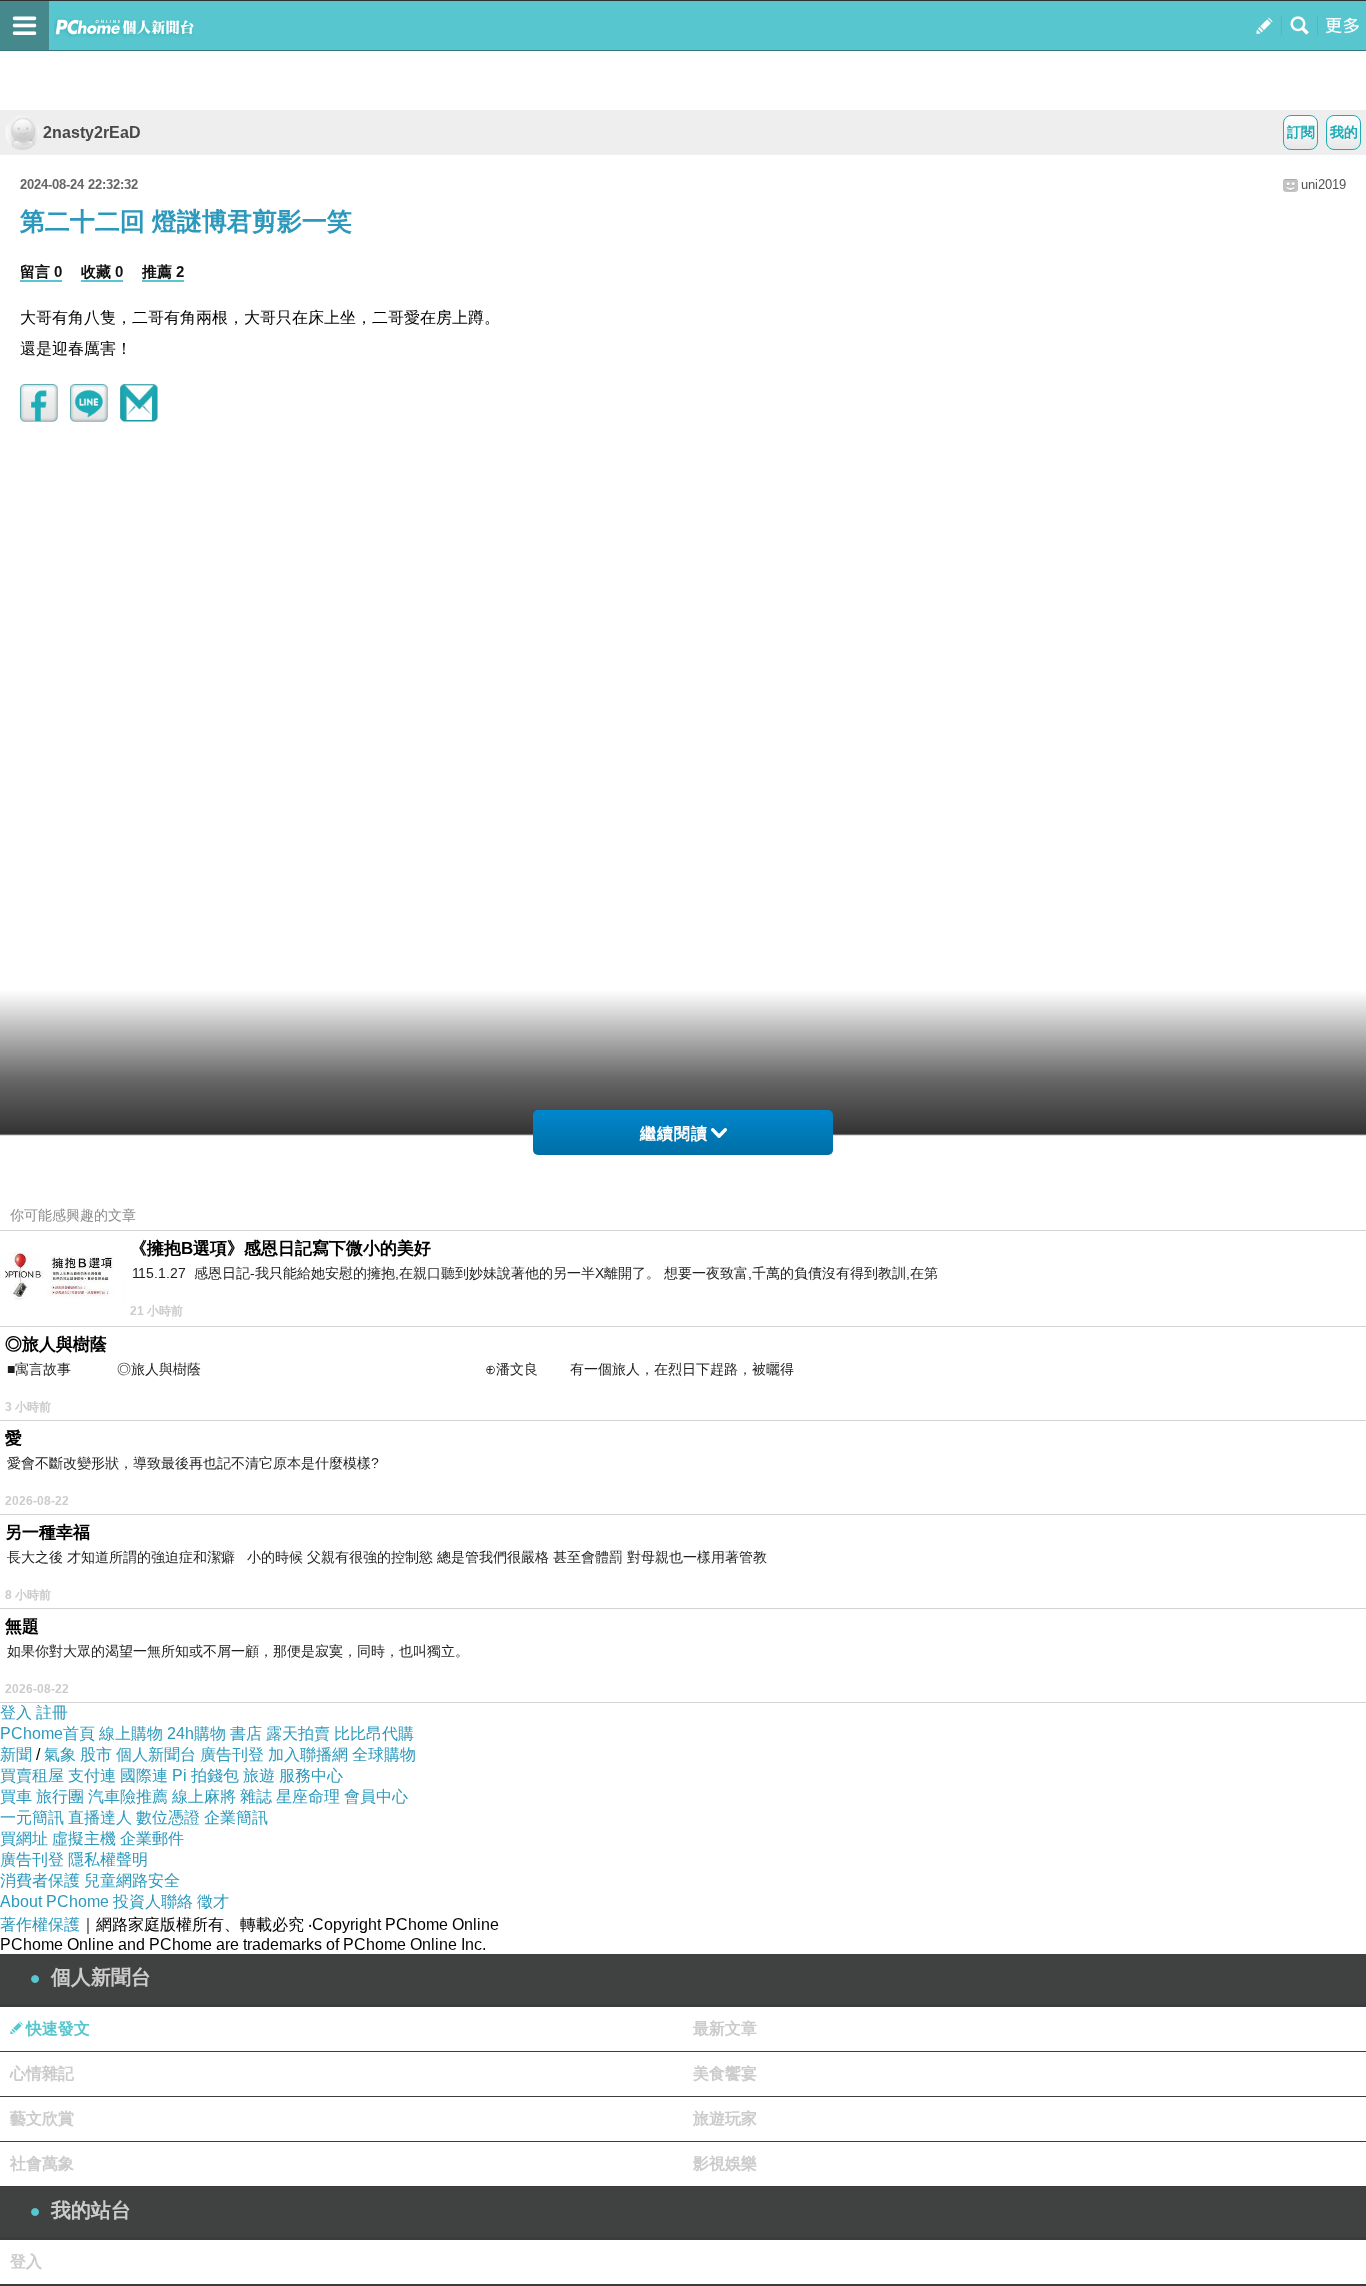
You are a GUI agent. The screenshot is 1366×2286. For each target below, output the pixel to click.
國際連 (144, 1775)
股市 (96, 1754)
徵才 (213, 1901)
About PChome (54, 1901)
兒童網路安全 (132, 1880)
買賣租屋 (32, 1775)
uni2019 (1323, 184)
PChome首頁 (47, 1733)
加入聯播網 (308, 1754)
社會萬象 (42, 2163)
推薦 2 (163, 271)
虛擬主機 (84, 1838)
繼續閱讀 (674, 1133)
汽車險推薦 (128, 1796)
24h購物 (196, 1733)
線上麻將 (204, 1796)
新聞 (16, 1754)
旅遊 (259, 1775)
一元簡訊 (32, 1817)
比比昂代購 (374, 1733)
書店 (246, 1733)
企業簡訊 (236, 1817)
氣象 (60, 1754)
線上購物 (131, 1733)
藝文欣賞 (42, 2118)
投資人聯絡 (153, 1901)
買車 (16, 1796)
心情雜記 (42, 2073)
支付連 (92, 1775)
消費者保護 (40, 1880)
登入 (16, 1712)
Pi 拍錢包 (205, 1775)
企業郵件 (152, 1838)
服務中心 (311, 1775)
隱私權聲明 (108, 1859)
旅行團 (60, 1796)
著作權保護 (40, 1924)
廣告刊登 (232, 1754)
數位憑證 (168, 1817)
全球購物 (384, 1754)
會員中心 (376, 1796)
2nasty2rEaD (92, 132)
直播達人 (100, 1817)
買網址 (24, 1838)
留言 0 (41, 271)
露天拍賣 (298, 1733)
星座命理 (308, 1796)
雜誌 (256, 1796)
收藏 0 (102, 271)
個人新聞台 (156, 1754)
